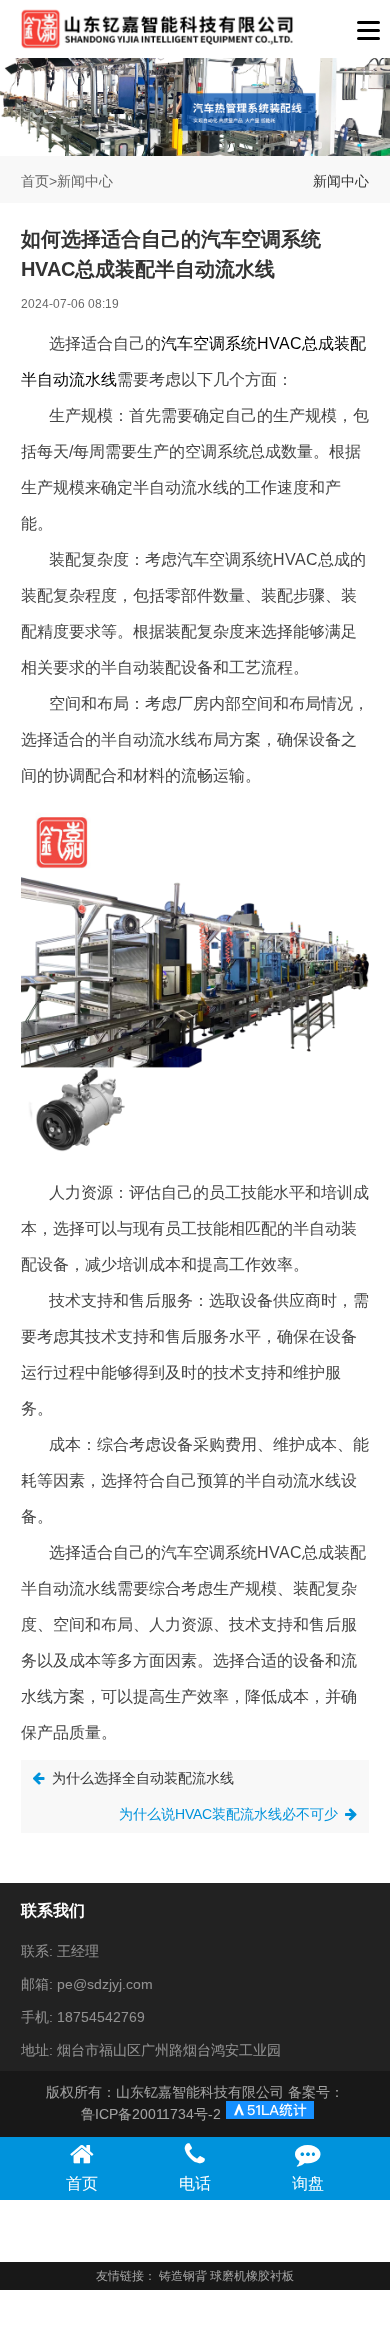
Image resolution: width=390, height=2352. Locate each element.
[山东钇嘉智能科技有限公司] (158, 29)
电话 (195, 2183)
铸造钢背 (183, 2276)
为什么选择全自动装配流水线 (143, 1778)
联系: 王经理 (60, 1951)
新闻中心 (85, 181)
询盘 (308, 2183)
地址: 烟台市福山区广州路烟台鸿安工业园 (151, 2050)
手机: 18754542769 (83, 2017)
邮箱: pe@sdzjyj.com (87, 1984)
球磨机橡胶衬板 (252, 2276)
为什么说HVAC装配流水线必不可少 (228, 1814)
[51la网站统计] (265, 2115)
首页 (35, 181)
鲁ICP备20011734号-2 (151, 2114)
